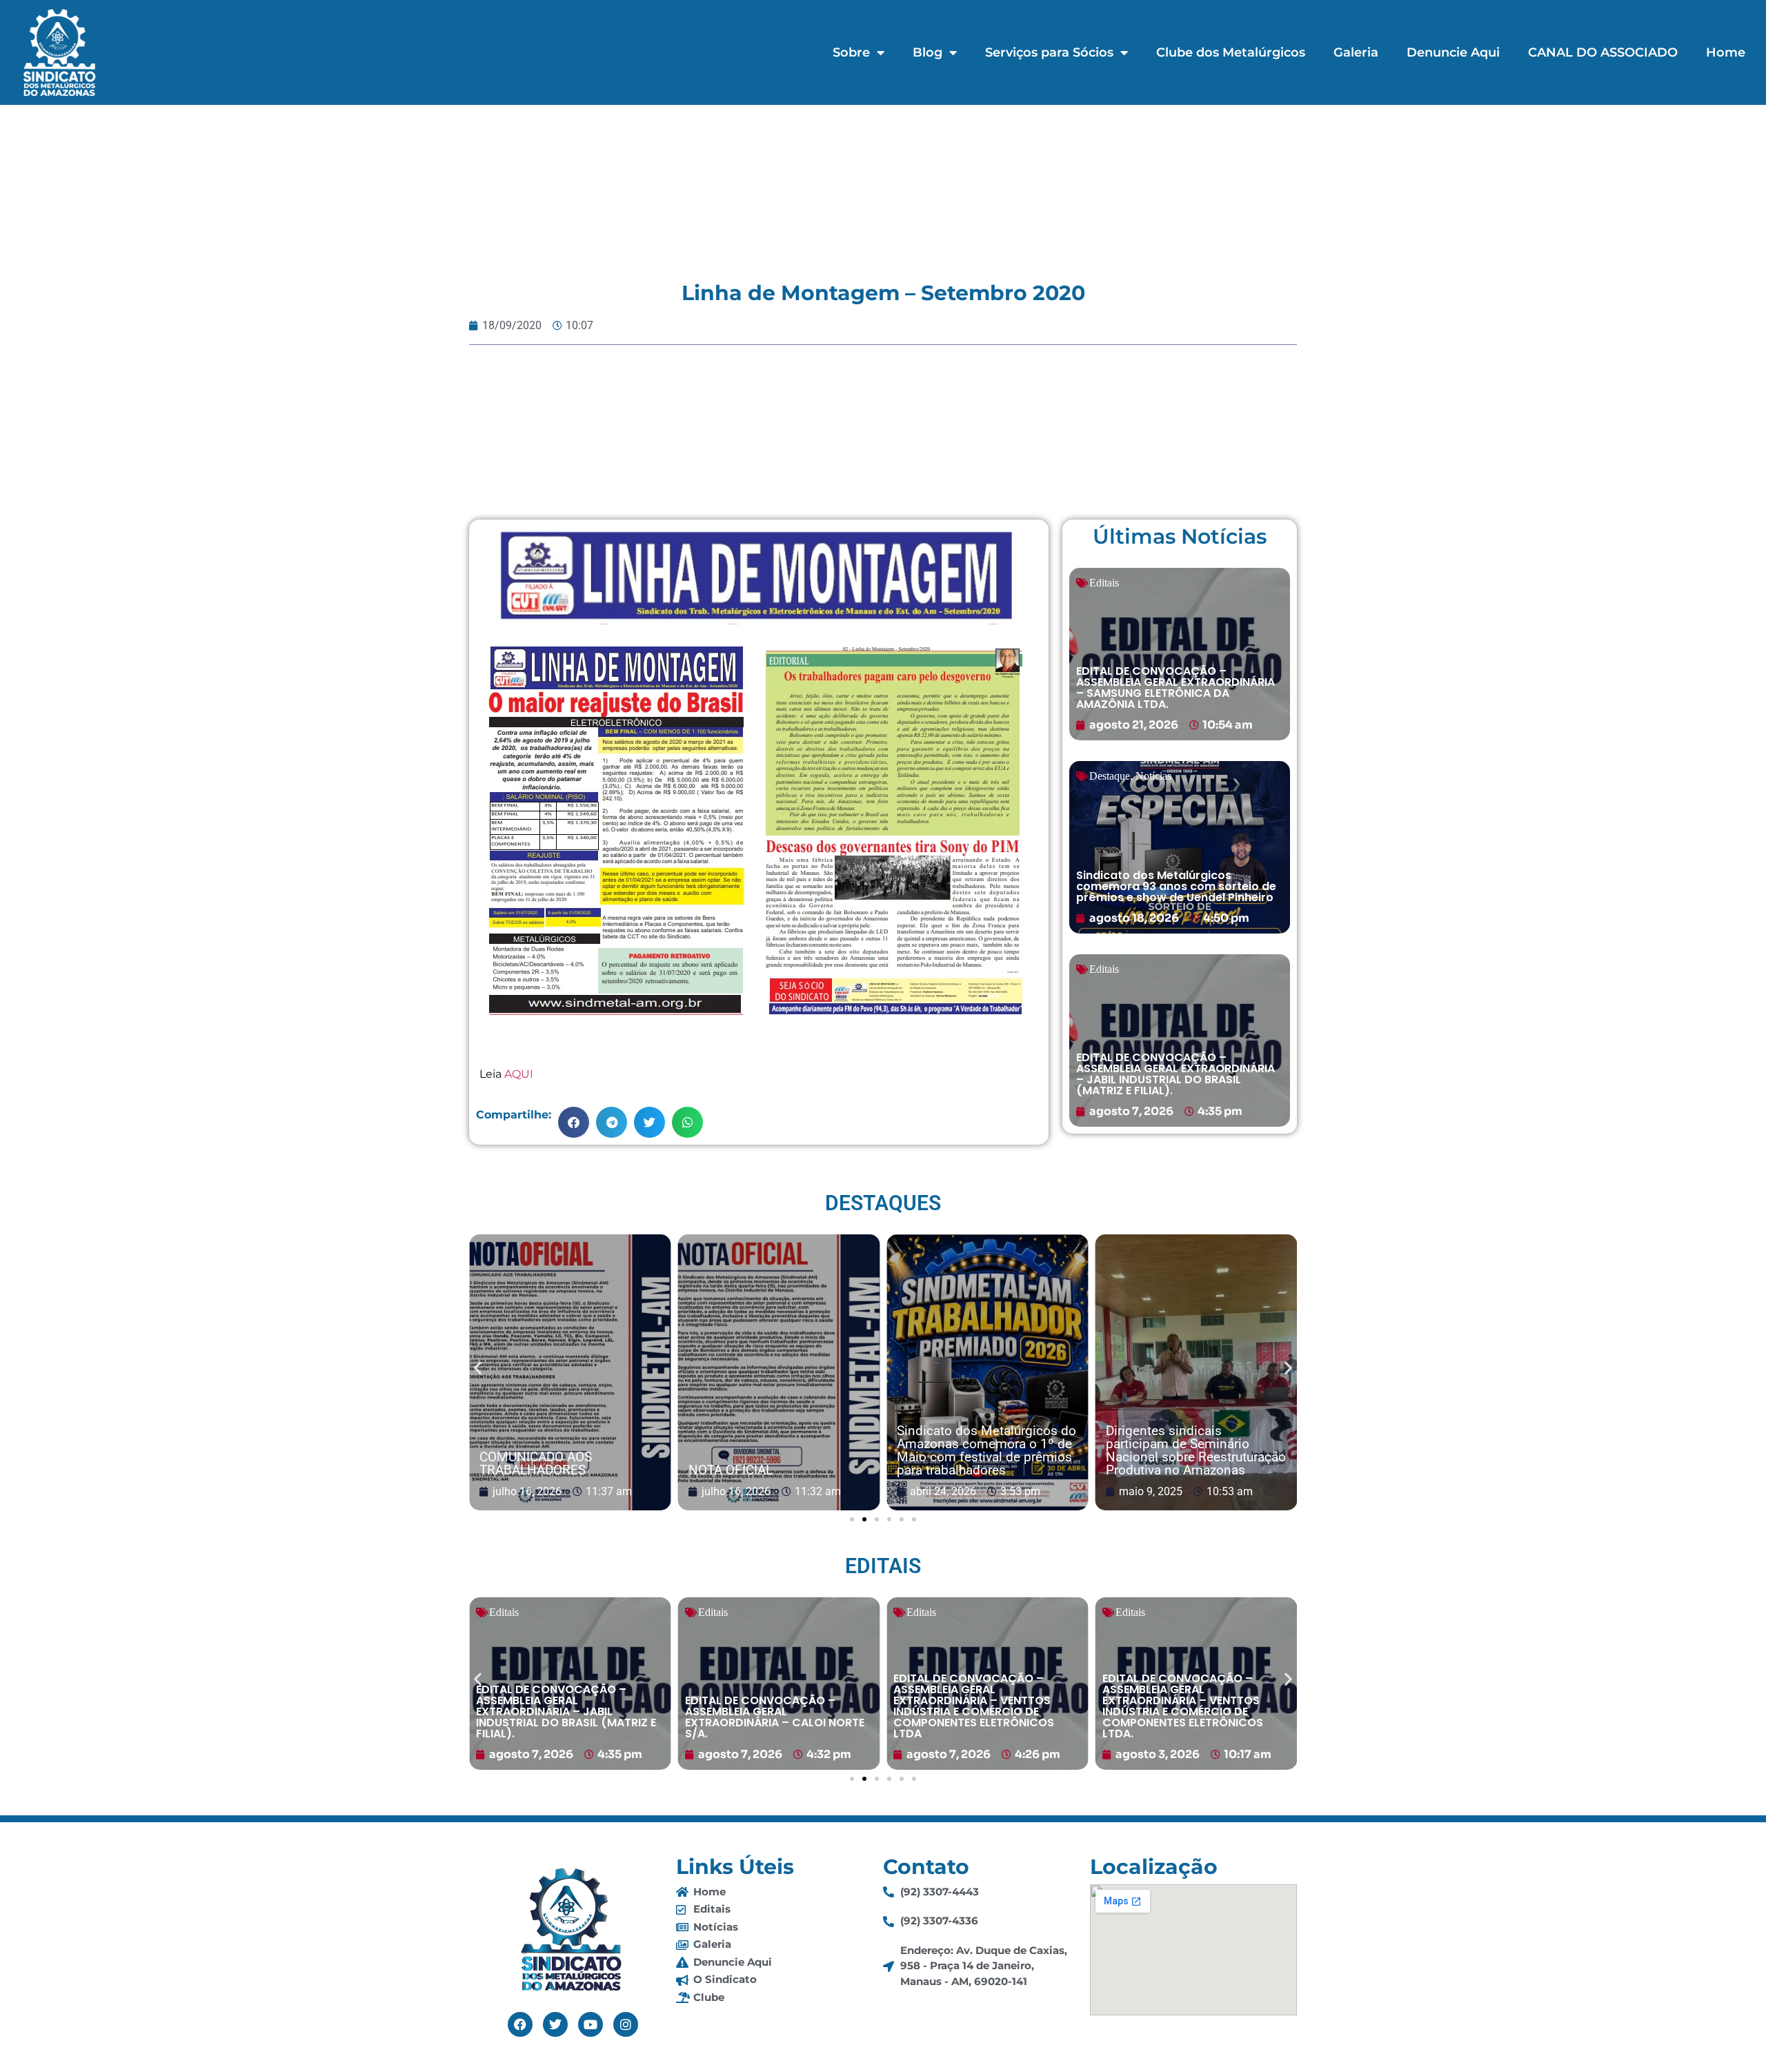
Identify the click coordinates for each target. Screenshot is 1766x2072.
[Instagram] (626, 2024)
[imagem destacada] (570, 1373)
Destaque (1110, 776)
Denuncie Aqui (1453, 52)
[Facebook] (520, 2024)
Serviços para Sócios (1049, 52)
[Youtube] (591, 2024)
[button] (574, 1122)
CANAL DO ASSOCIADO (1603, 52)
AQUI (519, 1074)
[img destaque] (1180, 654)
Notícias (1153, 776)
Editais (1104, 583)
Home (1726, 52)
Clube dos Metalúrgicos (1231, 52)
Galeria (1356, 52)
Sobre (851, 52)
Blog (927, 52)
